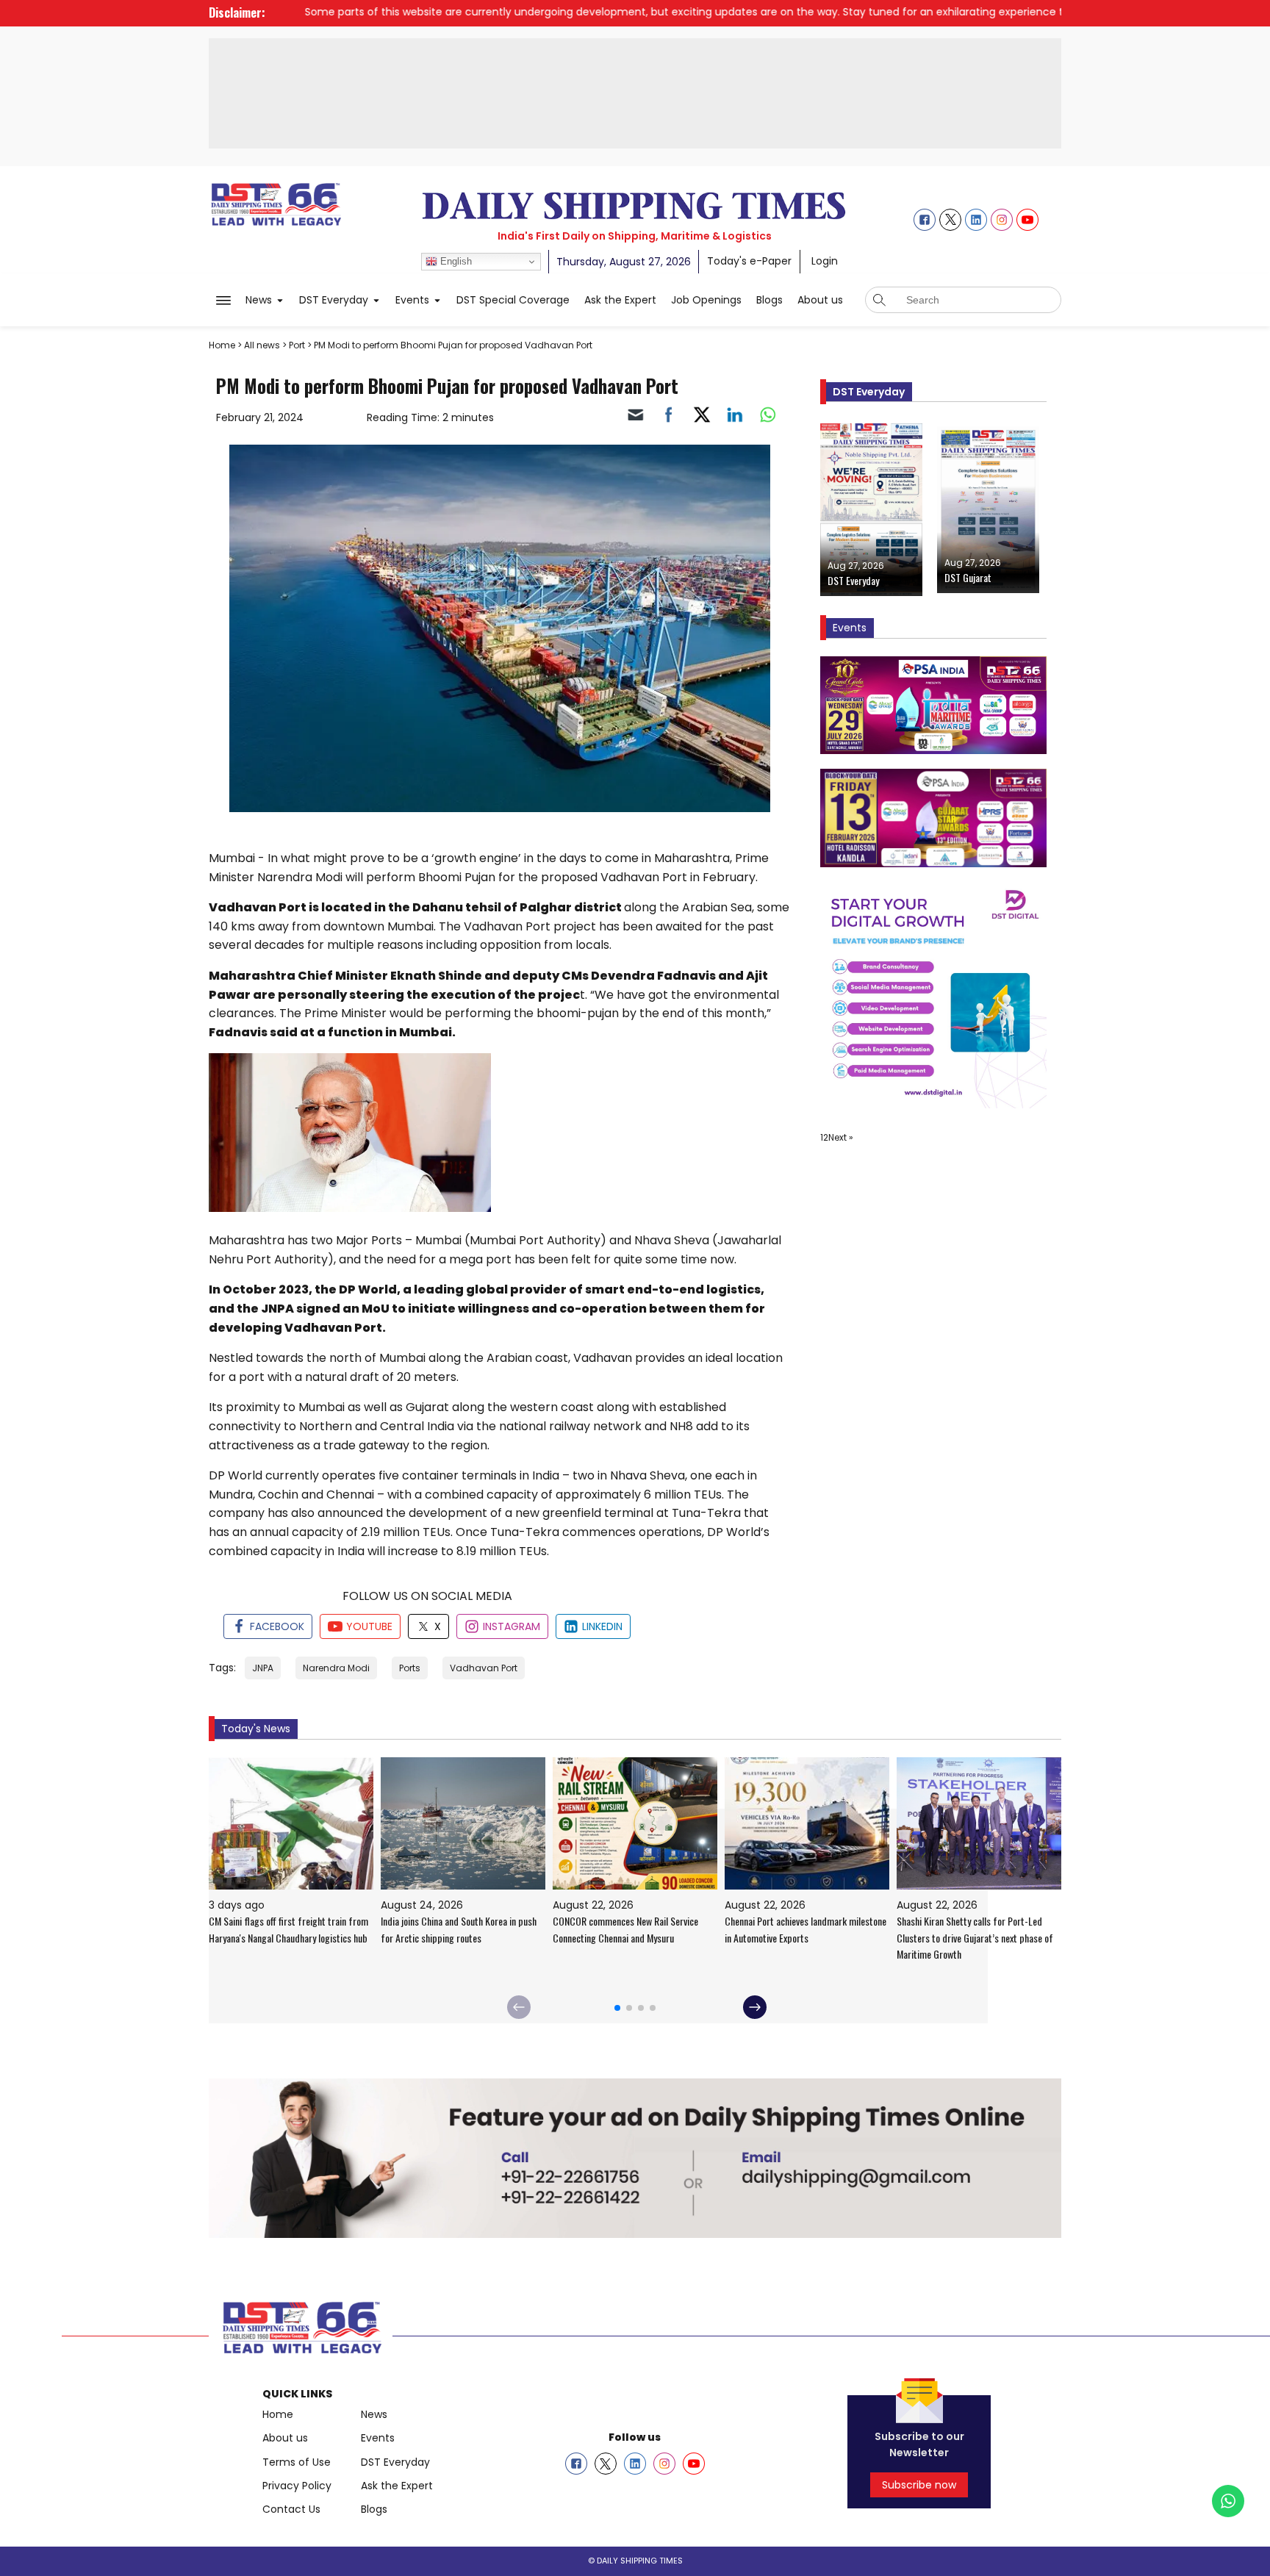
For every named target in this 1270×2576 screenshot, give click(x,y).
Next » (841, 1137)
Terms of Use (297, 2462)
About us (285, 2438)
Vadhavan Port (484, 1668)
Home (278, 2414)
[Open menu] (223, 301)
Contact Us (291, 2509)
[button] (265, 300)
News (374, 2414)
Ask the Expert (397, 2486)
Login (825, 261)
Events (378, 2438)
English (455, 261)
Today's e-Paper (749, 261)
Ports (410, 1668)
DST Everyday (395, 2462)
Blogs (374, 2509)
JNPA (263, 1668)
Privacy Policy (297, 2486)
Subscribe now (919, 2485)
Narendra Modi (336, 1668)
